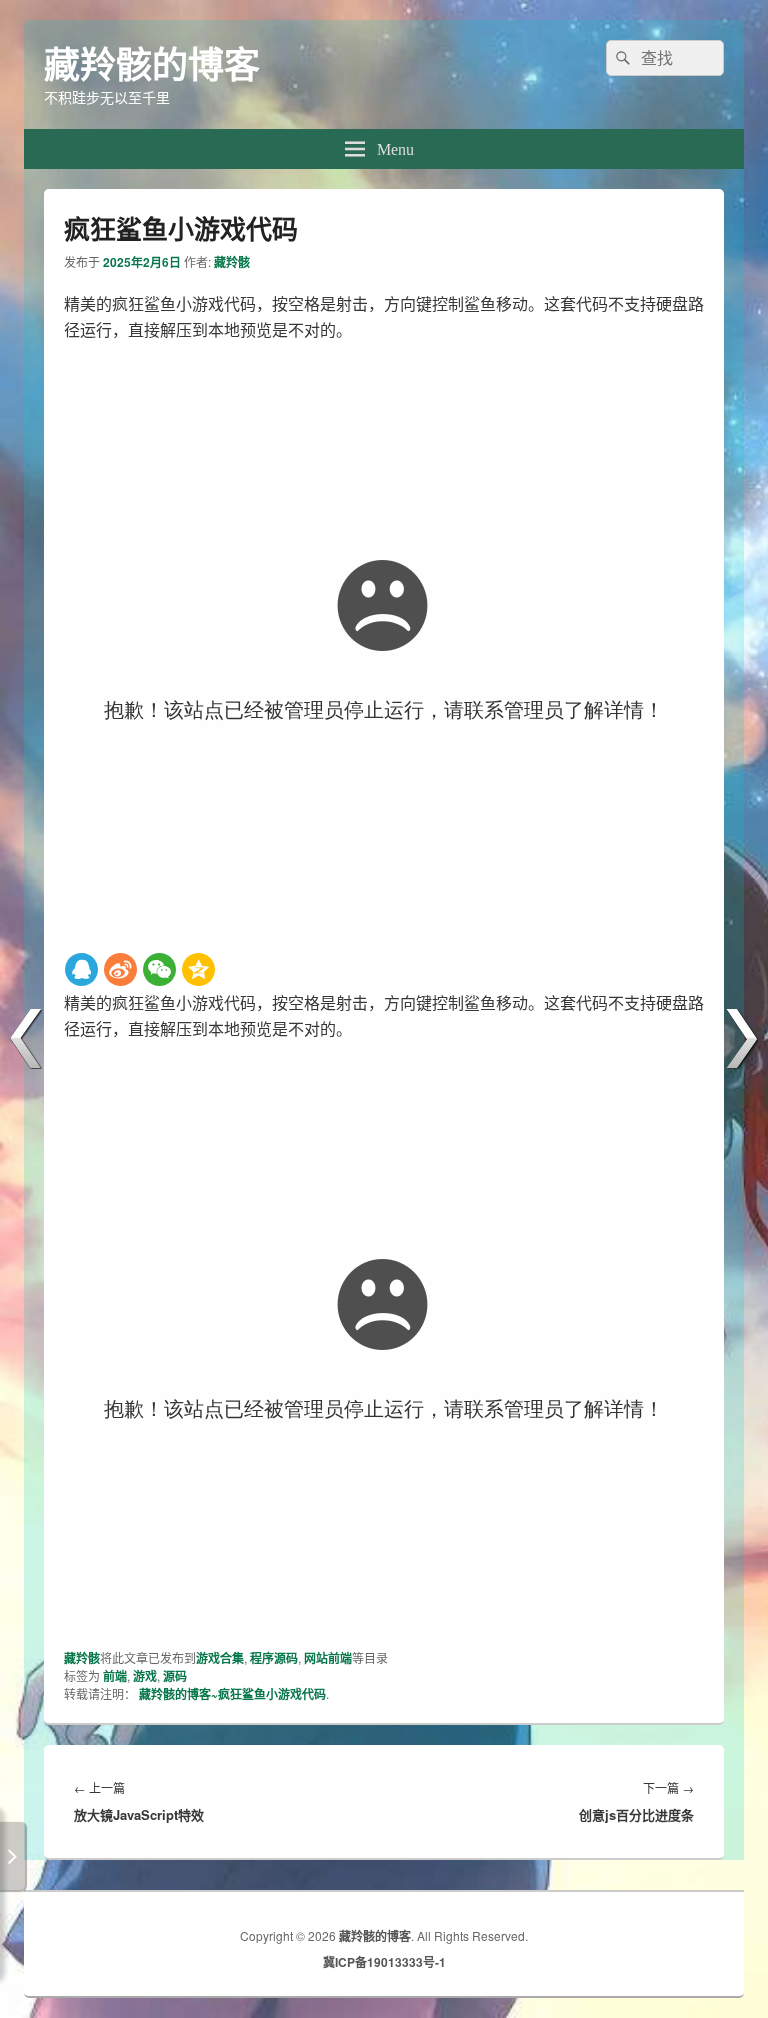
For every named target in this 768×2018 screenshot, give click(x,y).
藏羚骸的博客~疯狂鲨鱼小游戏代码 (232, 1694)
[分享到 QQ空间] (198, 969)
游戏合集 (220, 1658)
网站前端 (328, 1658)
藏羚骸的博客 (152, 63)
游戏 (145, 1676)
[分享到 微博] (120, 969)
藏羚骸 (232, 262)
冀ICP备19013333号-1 (384, 1962)
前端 (115, 1676)
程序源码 (274, 1658)
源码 (175, 1676)
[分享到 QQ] (81, 969)
